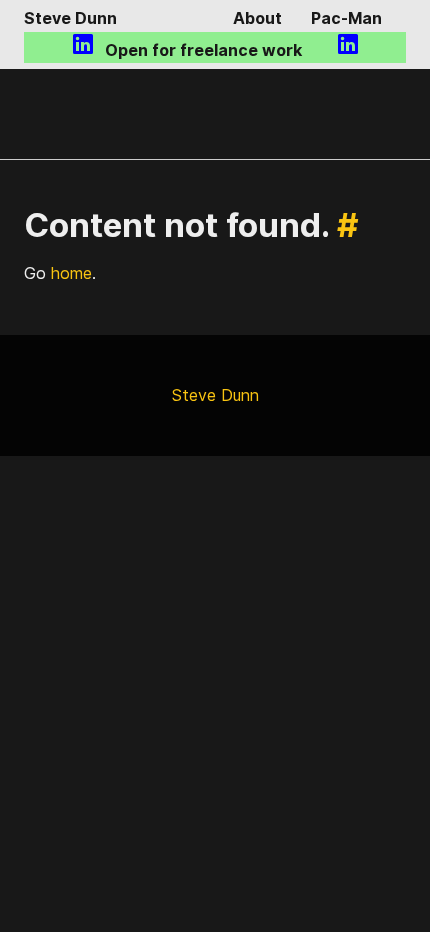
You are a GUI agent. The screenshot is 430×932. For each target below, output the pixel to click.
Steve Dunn (70, 18)
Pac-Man (346, 18)
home (71, 273)
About (257, 18)
